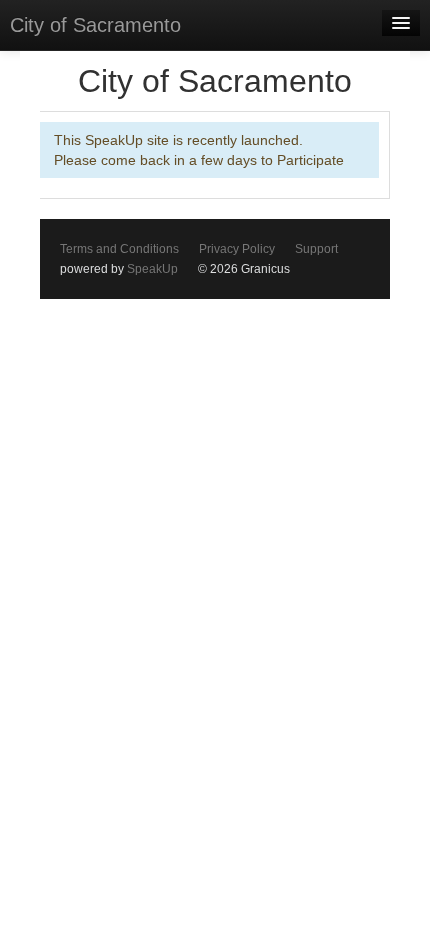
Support (316, 249)
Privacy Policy (237, 249)
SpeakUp (152, 269)
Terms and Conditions (119, 249)
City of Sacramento (95, 25)
